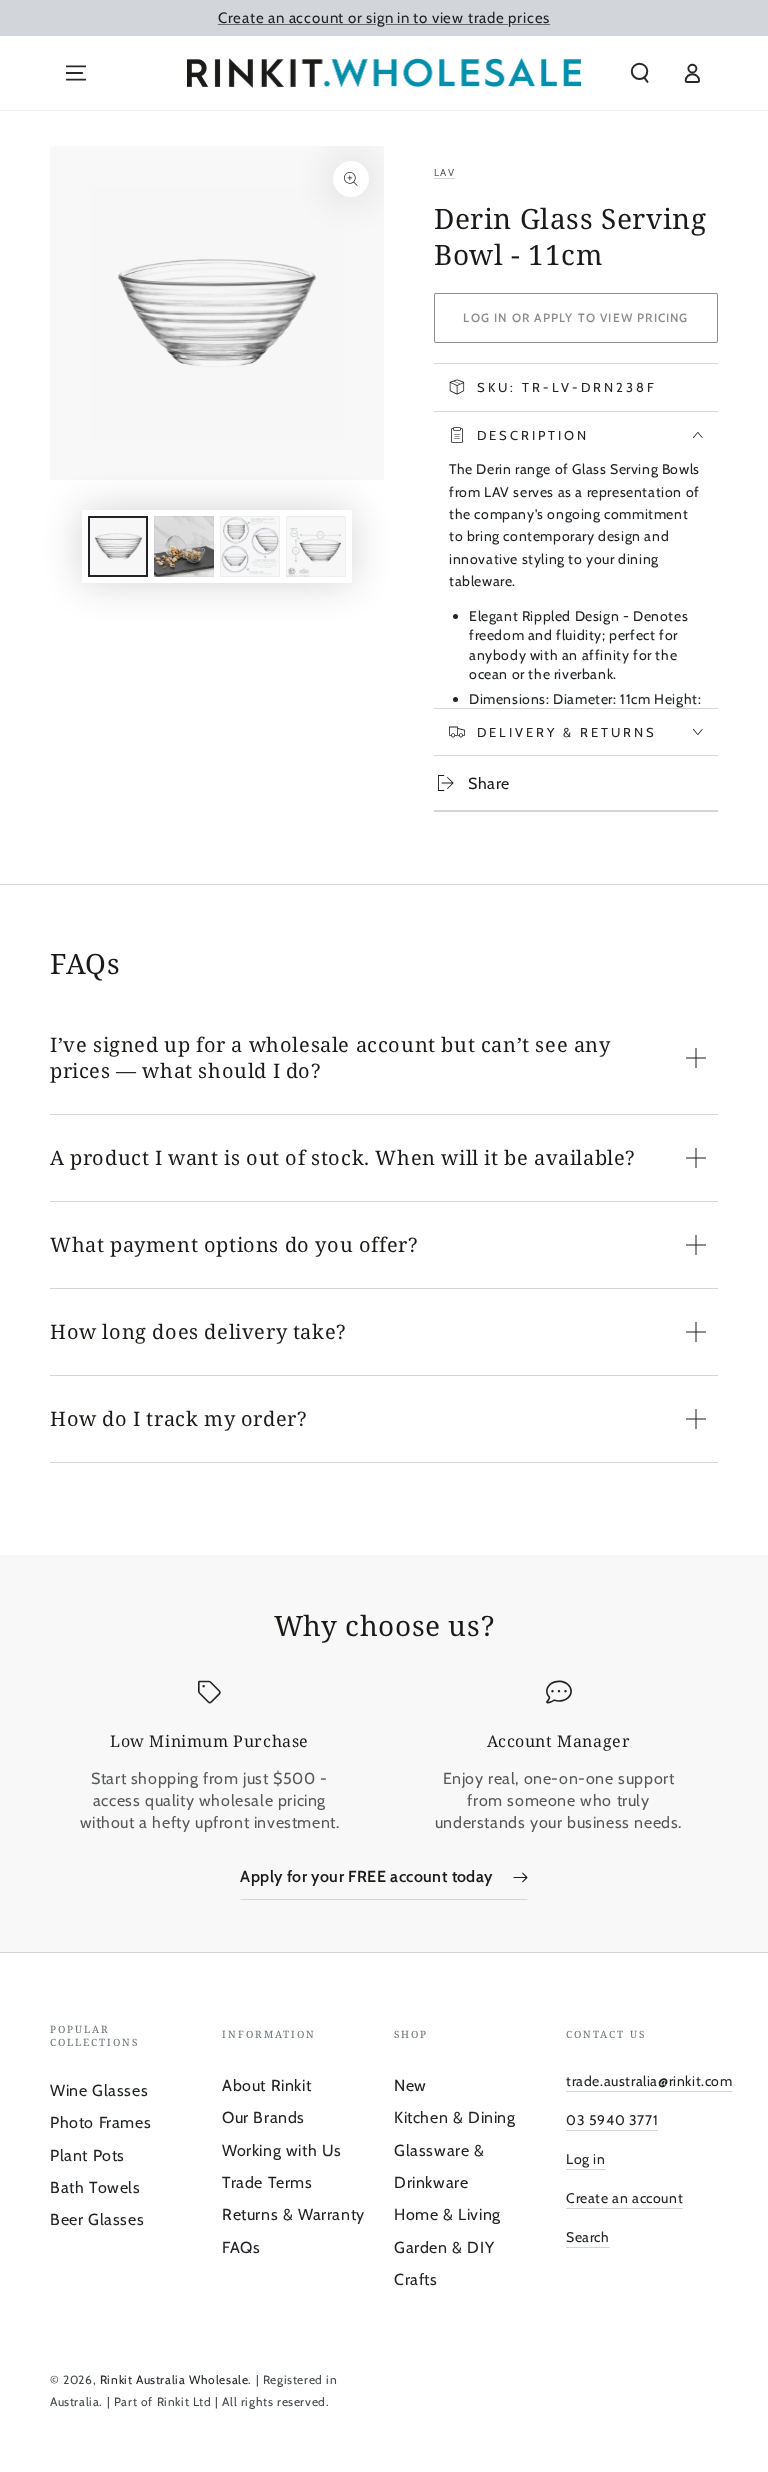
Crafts (416, 2279)
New (410, 2085)
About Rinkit (266, 2085)
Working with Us (282, 2150)
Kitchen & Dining (455, 2117)
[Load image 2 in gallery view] (184, 546)
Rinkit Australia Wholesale (174, 2379)
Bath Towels (95, 2187)
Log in (586, 2159)
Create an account (624, 2198)
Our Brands (263, 2117)
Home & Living (447, 2214)
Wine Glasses (99, 2090)
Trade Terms (267, 2182)
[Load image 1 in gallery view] (118, 546)
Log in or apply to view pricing (575, 318)
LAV (444, 172)
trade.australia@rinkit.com (649, 2081)
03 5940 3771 (612, 2120)
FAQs (241, 2247)
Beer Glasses (97, 2219)
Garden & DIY (444, 2247)
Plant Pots (87, 2155)
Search (588, 2237)
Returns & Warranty (293, 2214)
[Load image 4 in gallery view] (316, 546)
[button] (640, 73)
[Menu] (76, 73)
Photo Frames (100, 2122)
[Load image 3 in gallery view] (250, 546)
